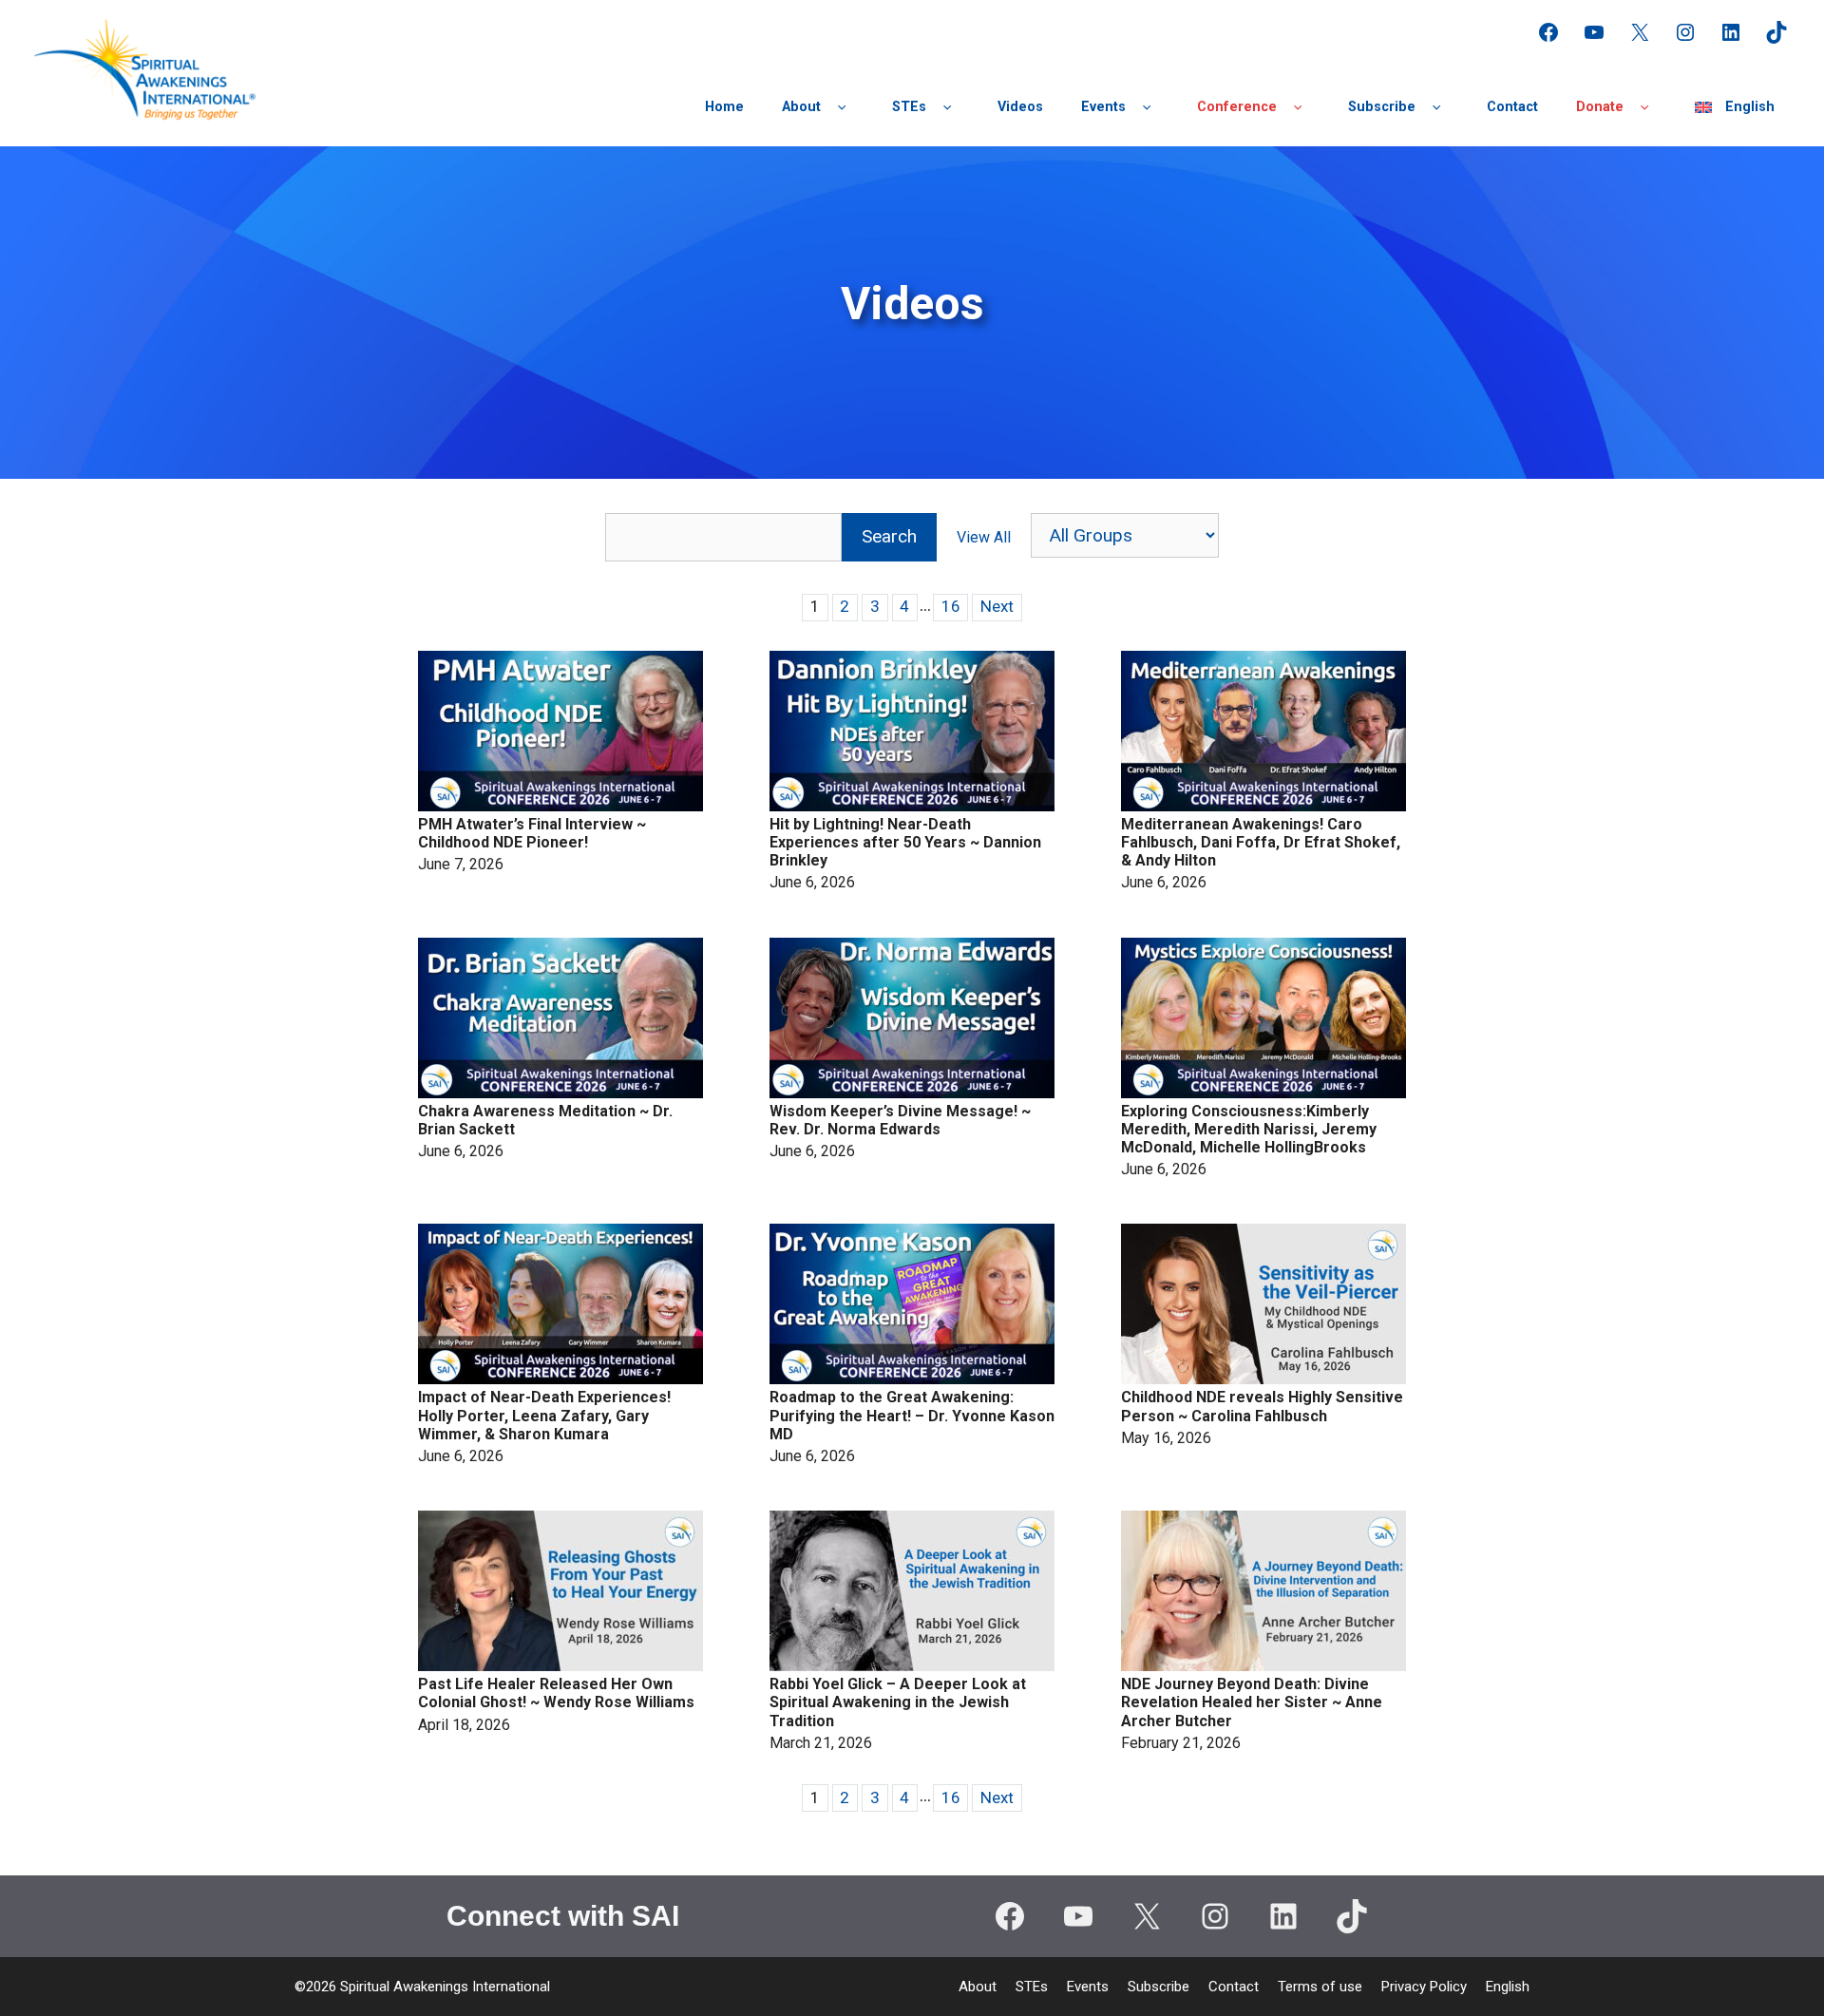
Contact (1512, 107)
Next (997, 606)
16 (951, 606)
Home (724, 107)
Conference (1237, 107)
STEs (909, 107)
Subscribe (1382, 107)
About (801, 107)
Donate (1600, 107)
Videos (1020, 107)
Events (1103, 107)
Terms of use (1320, 1987)
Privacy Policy (1424, 1987)
